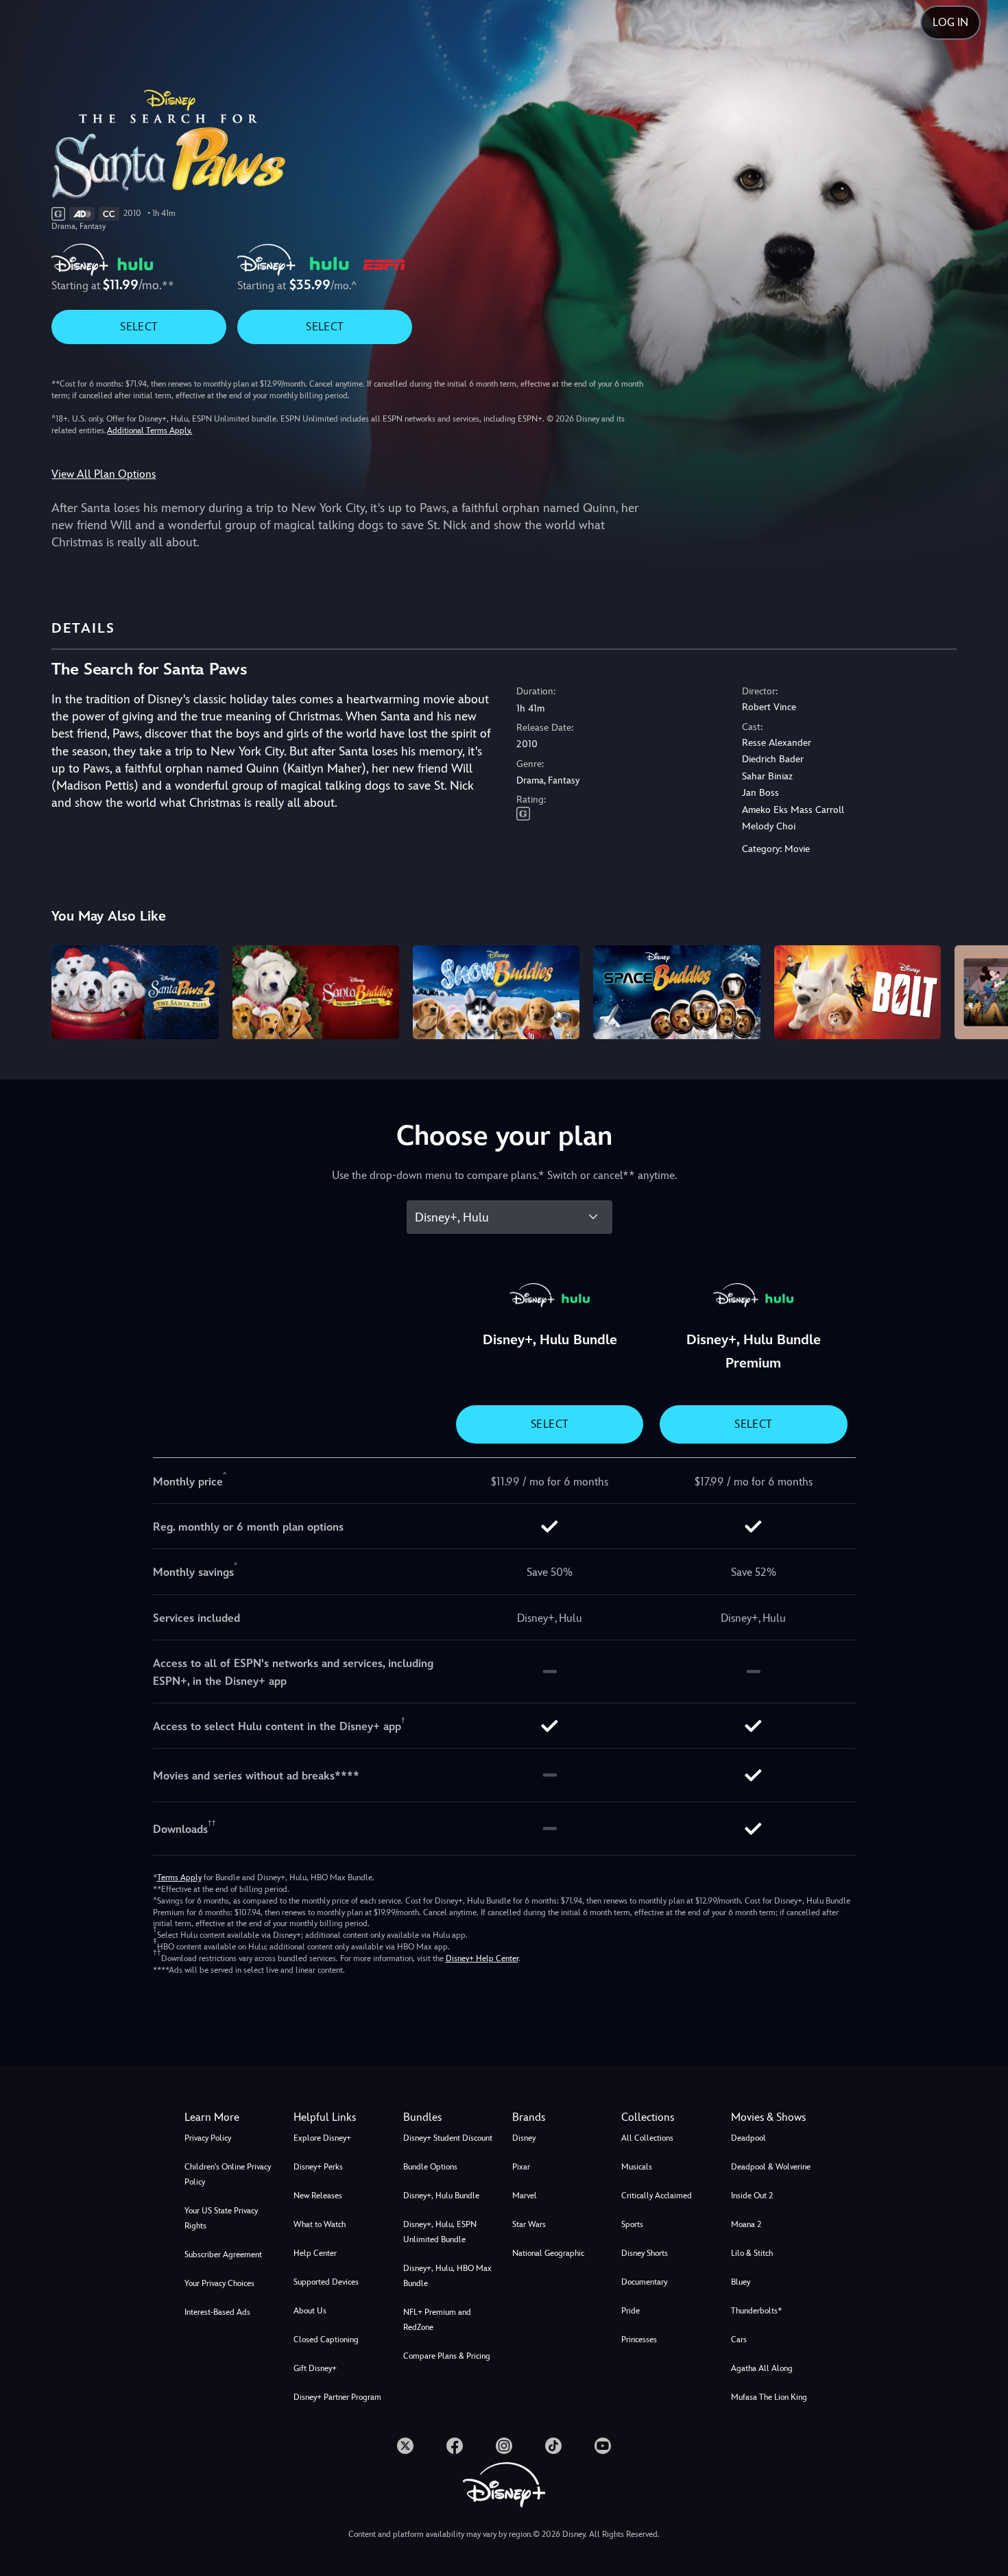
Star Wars (529, 2224)
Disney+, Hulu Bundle (441, 2196)
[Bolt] (857, 992)
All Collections (647, 2138)
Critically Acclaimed (657, 2196)
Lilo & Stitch (752, 2253)
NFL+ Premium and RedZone (437, 2320)
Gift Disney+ (315, 2368)
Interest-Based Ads (217, 2312)
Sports (632, 2224)
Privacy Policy (208, 2138)
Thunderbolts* (756, 2311)
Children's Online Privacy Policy (228, 2174)
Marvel (525, 2196)
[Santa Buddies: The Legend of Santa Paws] (316, 992)
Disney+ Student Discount (448, 2138)
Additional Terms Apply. (149, 430)
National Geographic (548, 2253)
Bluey (741, 2282)
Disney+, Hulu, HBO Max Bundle (447, 2276)
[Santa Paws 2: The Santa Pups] (135, 992)
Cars (739, 2340)
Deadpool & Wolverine (771, 2167)
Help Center (315, 2253)
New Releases (318, 2196)
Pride (631, 2311)
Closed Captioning (326, 2340)
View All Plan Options (104, 474)
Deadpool (748, 2138)
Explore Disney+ (322, 2138)
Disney (524, 2138)
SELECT (139, 327)
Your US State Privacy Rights (221, 2218)
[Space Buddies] (676, 992)
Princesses (639, 2340)
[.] (405, 2446)
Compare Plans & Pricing (447, 2356)
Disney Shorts (645, 2253)
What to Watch (320, 2224)
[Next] (982, 990)
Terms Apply (179, 1878)
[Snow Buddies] (496, 992)
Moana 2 (746, 2224)
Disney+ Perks (318, 2167)
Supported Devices (326, 2282)
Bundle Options (430, 2167)
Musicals (637, 2167)
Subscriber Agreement (223, 2255)
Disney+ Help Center (482, 1958)
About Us (310, 2311)
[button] (340, 2117)
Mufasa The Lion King (769, 2397)
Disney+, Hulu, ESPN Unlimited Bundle (440, 2232)
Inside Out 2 (752, 2196)
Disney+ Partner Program (337, 2397)
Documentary (644, 2282)
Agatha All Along (762, 2368)
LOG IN (950, 22)
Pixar (521, 2167)
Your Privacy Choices (219, 2283)
